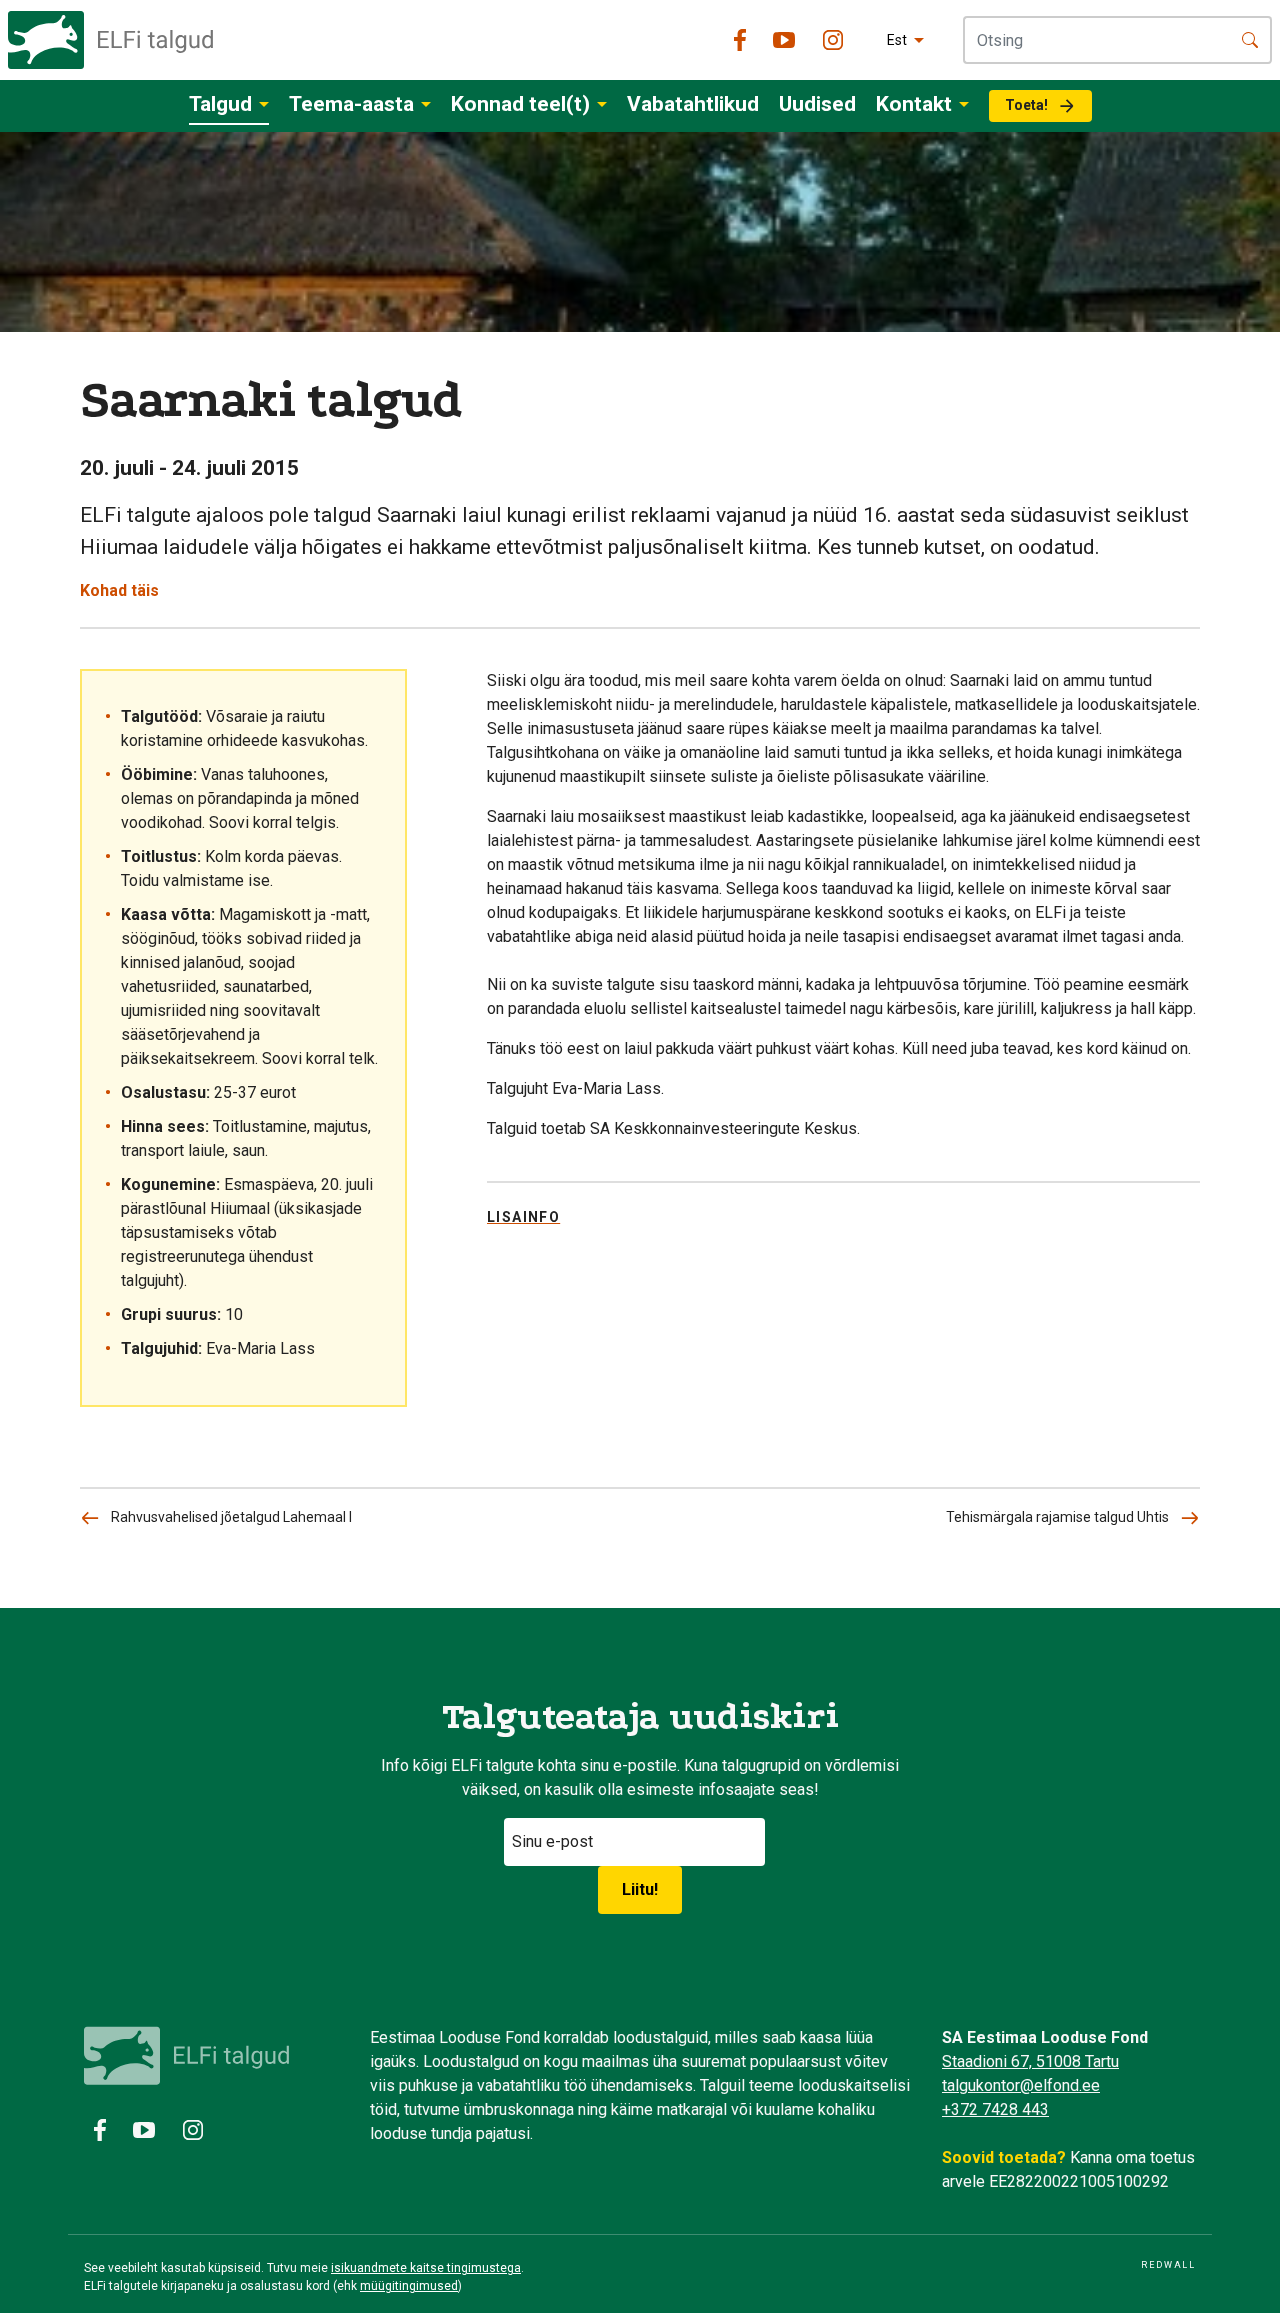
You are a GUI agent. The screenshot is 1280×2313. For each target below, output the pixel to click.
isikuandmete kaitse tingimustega (426, 2268)
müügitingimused (409, 2286)
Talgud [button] (220, 104)
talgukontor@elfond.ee (1021, 2085)
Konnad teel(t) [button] (520, 104)
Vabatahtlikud (693, 104)
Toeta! (1026, 105)
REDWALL (1168, 2265)
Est (897, 40)
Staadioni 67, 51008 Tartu (1030, 2061)
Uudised (817, 104)
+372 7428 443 (995, 2109)
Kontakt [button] (914, 104)
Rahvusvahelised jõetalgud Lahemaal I (231, 1517)
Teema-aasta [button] (351, 104)
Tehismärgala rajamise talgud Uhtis (1057, 1517)
